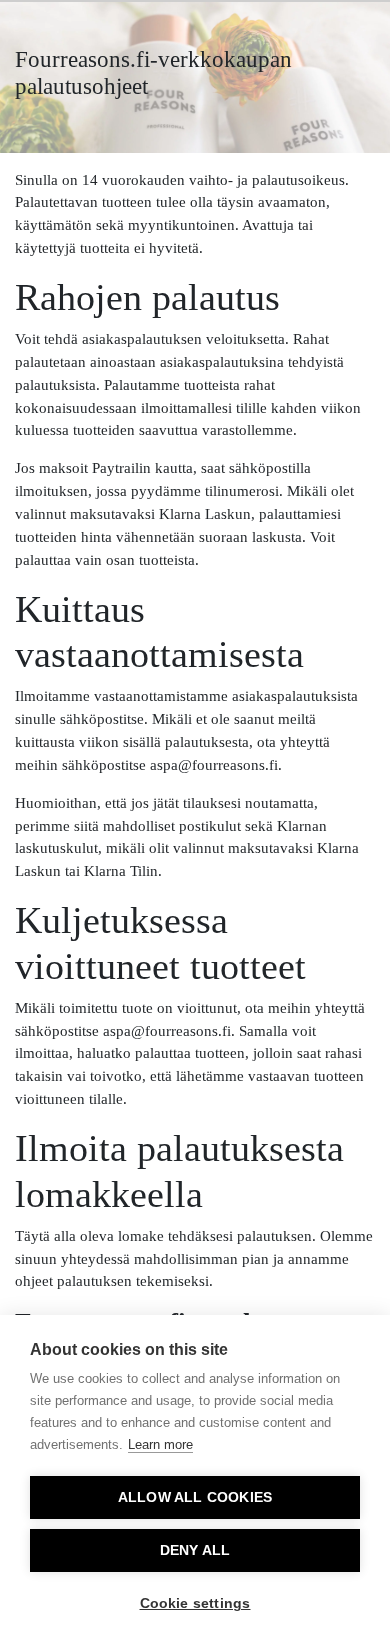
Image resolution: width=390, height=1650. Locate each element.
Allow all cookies (195, 1497)
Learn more (160, 1444)
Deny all (195, 1550)
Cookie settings (195, 1603)
